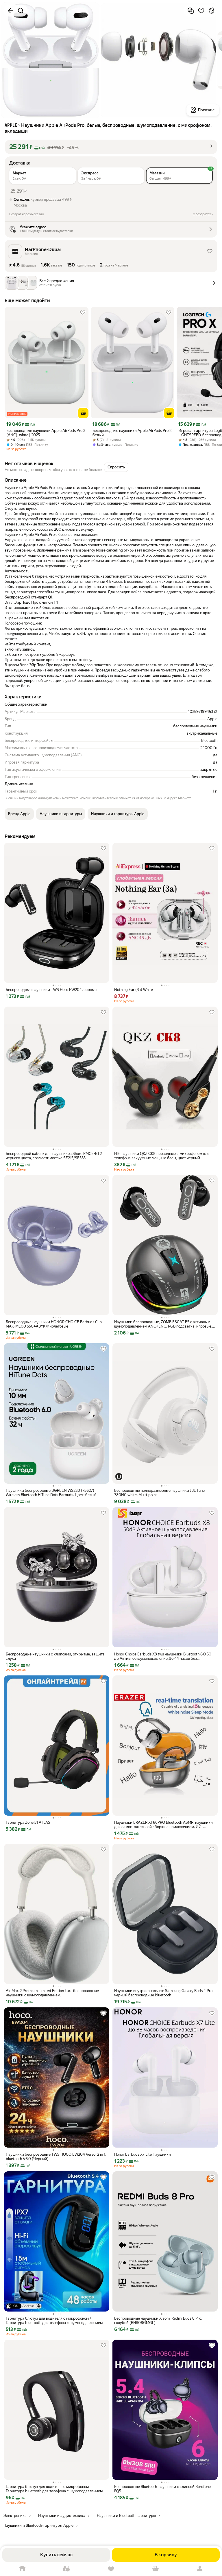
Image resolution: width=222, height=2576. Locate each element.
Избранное (111, 2569)
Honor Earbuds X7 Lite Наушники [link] (143, 2154)
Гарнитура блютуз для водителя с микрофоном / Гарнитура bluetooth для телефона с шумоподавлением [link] (54, 2321)
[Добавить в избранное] (201, 11)
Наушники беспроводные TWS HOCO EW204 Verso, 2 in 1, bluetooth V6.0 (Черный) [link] (56, 2157)
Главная (22, 2569)
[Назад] (10, 11)
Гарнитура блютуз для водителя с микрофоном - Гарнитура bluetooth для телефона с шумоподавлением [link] (54, 2489)
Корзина (156, 2569)
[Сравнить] (191, 11)
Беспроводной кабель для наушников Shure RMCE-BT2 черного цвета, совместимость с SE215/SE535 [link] (54, 1156)
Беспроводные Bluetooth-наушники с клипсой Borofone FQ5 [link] (162, 2489)
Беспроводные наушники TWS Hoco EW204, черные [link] (51, 990)
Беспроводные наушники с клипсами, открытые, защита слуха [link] (55, 1656)
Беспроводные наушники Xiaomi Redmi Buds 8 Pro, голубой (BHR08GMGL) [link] (158, 2321)
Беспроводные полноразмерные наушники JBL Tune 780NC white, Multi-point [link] (159, 1493)
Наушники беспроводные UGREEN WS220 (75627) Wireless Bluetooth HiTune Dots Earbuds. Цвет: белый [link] (51, 1493)
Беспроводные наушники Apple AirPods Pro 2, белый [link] (132, 433)
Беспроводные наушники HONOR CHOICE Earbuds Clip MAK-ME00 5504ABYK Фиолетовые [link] (54, 1324)
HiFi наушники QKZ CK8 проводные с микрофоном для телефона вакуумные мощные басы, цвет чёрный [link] (162, 1156)
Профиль (200, 2569)
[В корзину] (83, 413)
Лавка (67, 2569)
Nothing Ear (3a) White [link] (134, 990)
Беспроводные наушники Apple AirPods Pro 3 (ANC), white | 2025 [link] (46, 433)
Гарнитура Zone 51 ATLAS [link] (28, 1822)
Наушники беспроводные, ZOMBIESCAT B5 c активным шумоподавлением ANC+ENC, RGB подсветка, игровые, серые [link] (163, 1324)
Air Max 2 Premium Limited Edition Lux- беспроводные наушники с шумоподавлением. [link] (52, 1993)
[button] (111, 147)
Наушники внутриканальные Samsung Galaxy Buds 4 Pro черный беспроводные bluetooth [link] (163, 1993)
